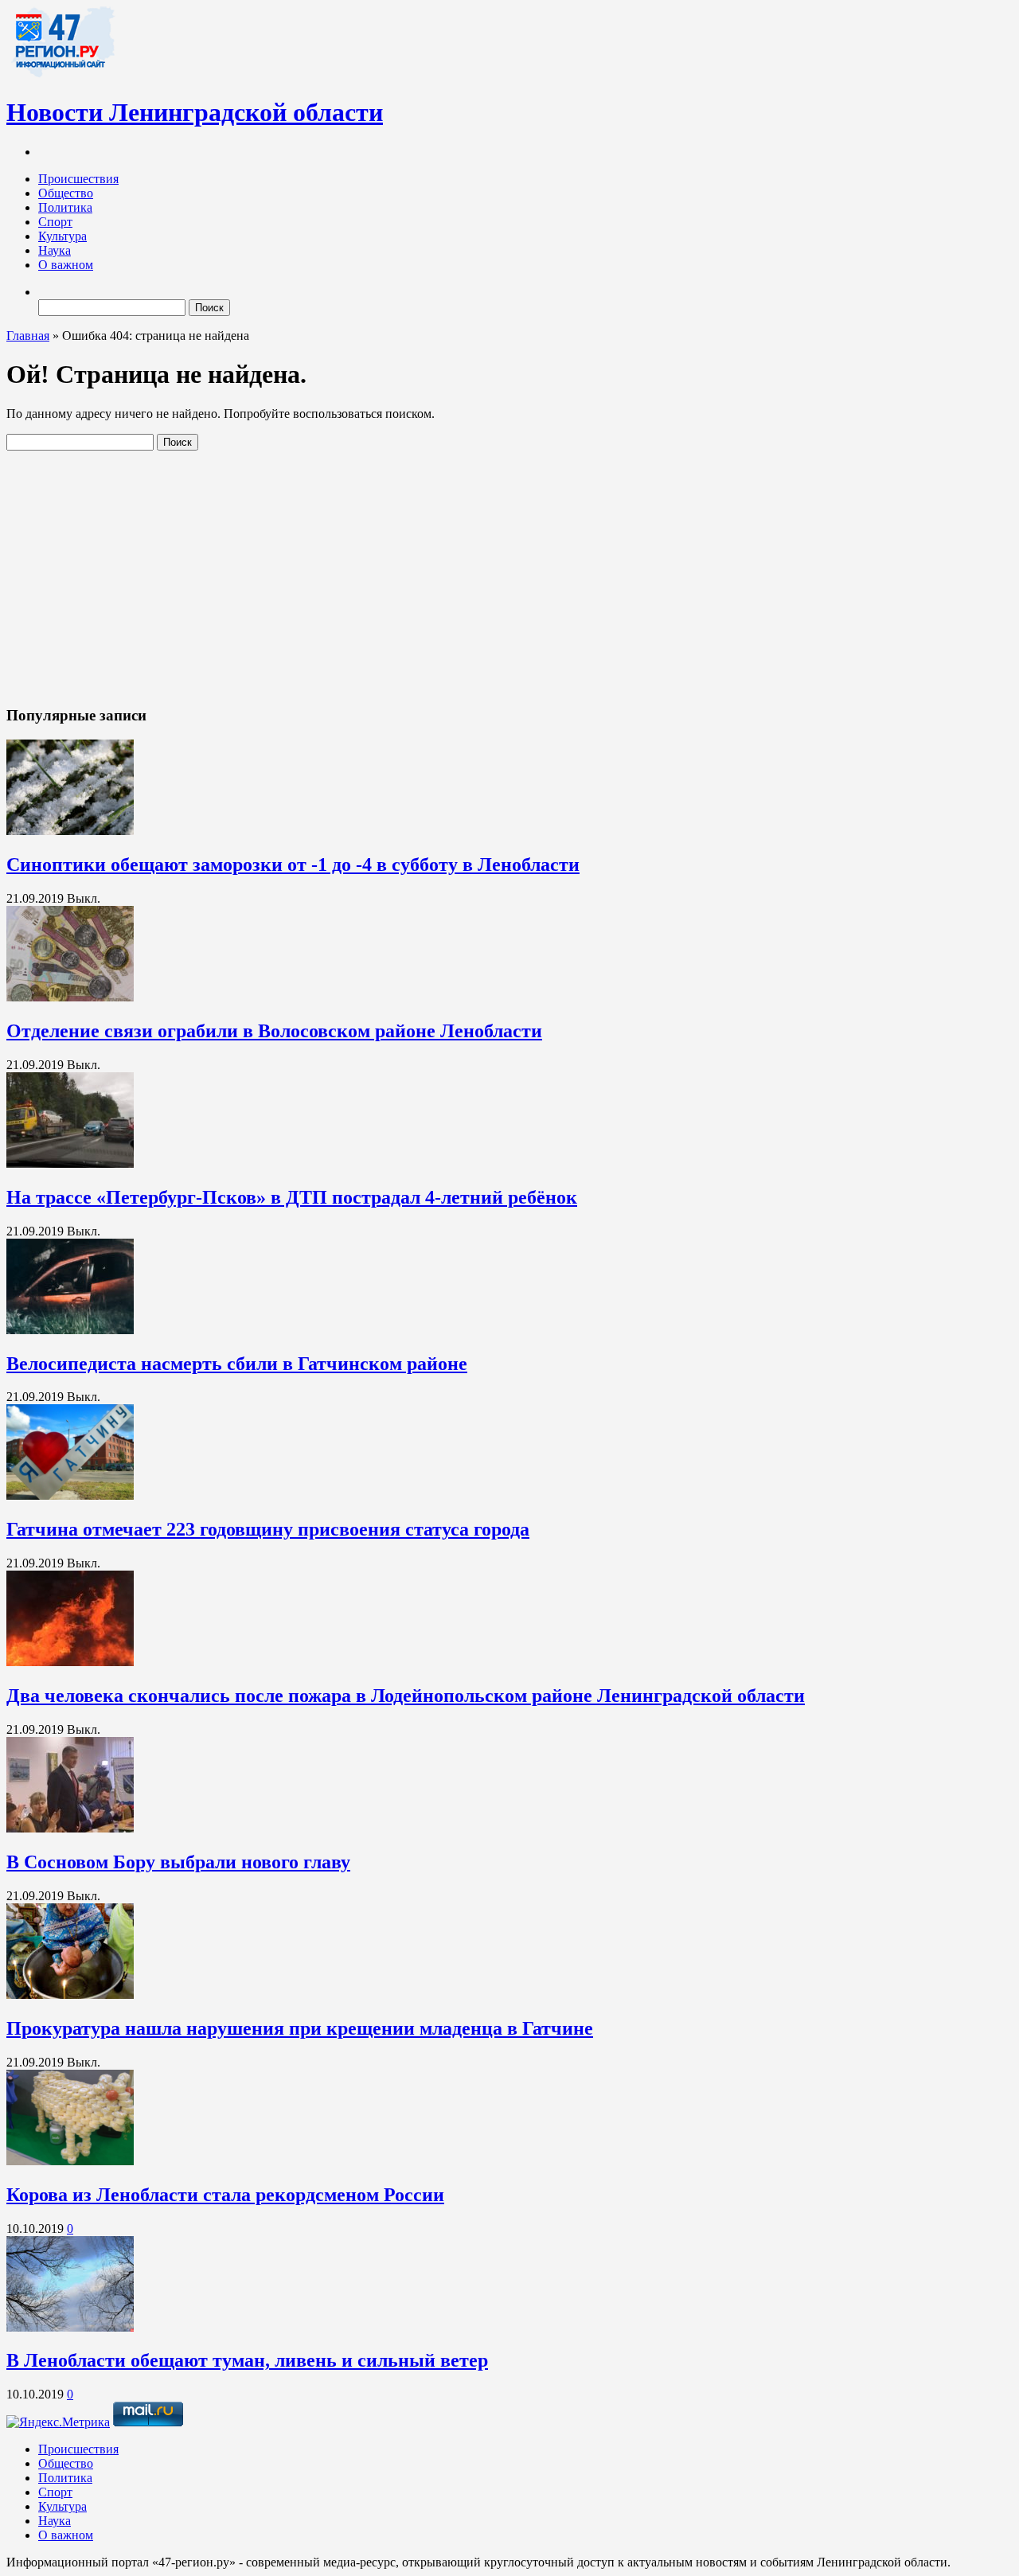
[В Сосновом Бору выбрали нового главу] (70, 1828)
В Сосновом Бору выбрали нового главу (178, 1862)
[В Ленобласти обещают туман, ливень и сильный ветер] (70, 2327)
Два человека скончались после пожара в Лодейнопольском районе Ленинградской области (406, 1696)
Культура (62, 236)
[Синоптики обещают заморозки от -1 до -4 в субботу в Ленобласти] (70, 831)
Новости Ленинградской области (195, 112)
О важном (66, 265)
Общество (66, 193)
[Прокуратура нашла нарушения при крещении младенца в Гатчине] (70, 1994)
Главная (28, 336)
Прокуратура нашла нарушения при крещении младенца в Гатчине (300, 2028)
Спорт (55, 222)
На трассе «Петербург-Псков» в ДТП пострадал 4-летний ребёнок (292, 1197)
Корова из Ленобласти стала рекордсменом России (225, 2195)
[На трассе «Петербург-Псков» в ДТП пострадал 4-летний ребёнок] (70, 1163)
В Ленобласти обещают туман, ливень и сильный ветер (247, 2360)
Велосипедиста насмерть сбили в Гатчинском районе (237, 1364)
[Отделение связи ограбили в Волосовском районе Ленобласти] (70, 997)
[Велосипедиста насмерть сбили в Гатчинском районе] (70, 1330)
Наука (55, 250)
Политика (65, 207)
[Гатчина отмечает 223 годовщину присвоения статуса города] (70, 1495)
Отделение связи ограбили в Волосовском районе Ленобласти (274, 1031)
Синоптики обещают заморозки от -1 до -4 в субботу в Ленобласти (293, 865)
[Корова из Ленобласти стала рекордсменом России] (70, 2161)
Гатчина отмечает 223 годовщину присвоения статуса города (268, 1529)
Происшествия (78, 179)
